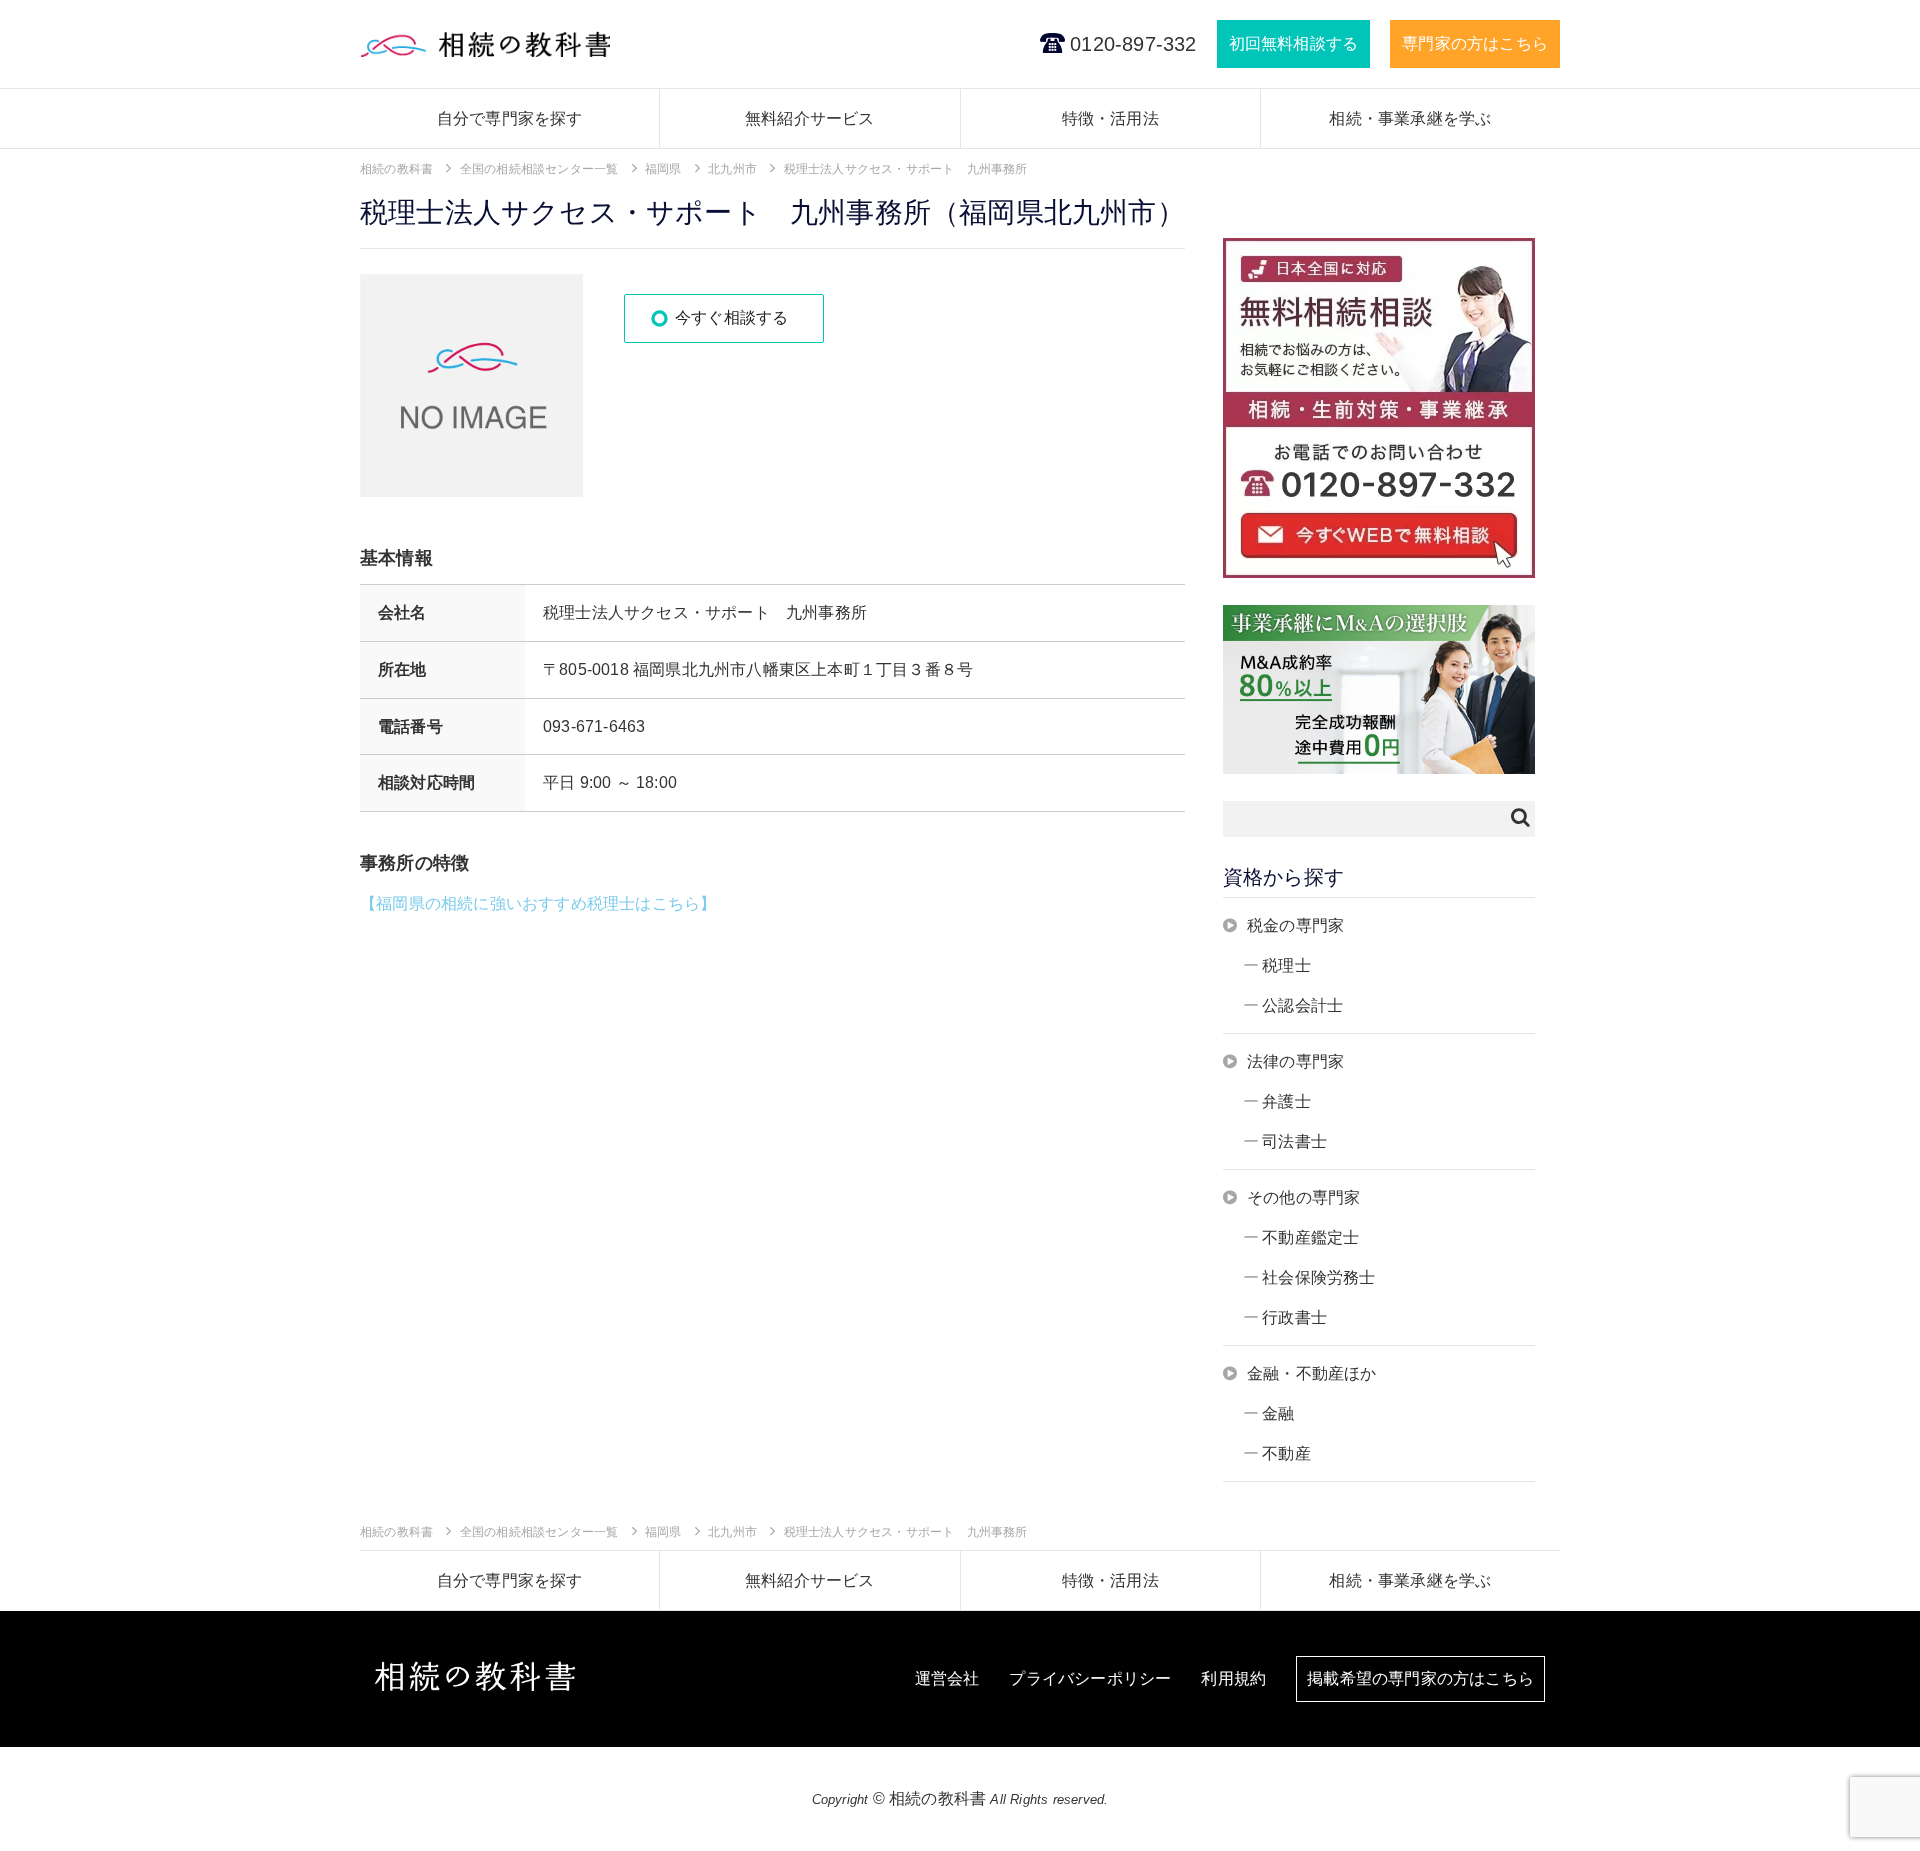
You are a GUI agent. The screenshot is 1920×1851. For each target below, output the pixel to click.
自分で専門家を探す (510, 118)
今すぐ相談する (731, 317)
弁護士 (1286, 1101)
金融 (1278, 1413)
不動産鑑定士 (1310, 1237)
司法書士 (1294, 1141)
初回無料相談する (1294, 43)
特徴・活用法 (1110, 118)
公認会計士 (1302, 1005)
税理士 (1286, 965)
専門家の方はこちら (1475, 43)
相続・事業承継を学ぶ (1410, 118)
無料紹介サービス (810, 118)
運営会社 (947, 1678)
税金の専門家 (1295, 925)
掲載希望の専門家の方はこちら (1420, 1678)
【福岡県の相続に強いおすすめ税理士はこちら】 (538, 903)
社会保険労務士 (1318, 1277)
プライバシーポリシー (1090, 1678)
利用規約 (1233, 1678)
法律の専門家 (1295, 1061)
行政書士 (1294, 1317)
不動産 (1286, 1453)
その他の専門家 (1303, 1197)
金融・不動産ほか (1312, 1373)
